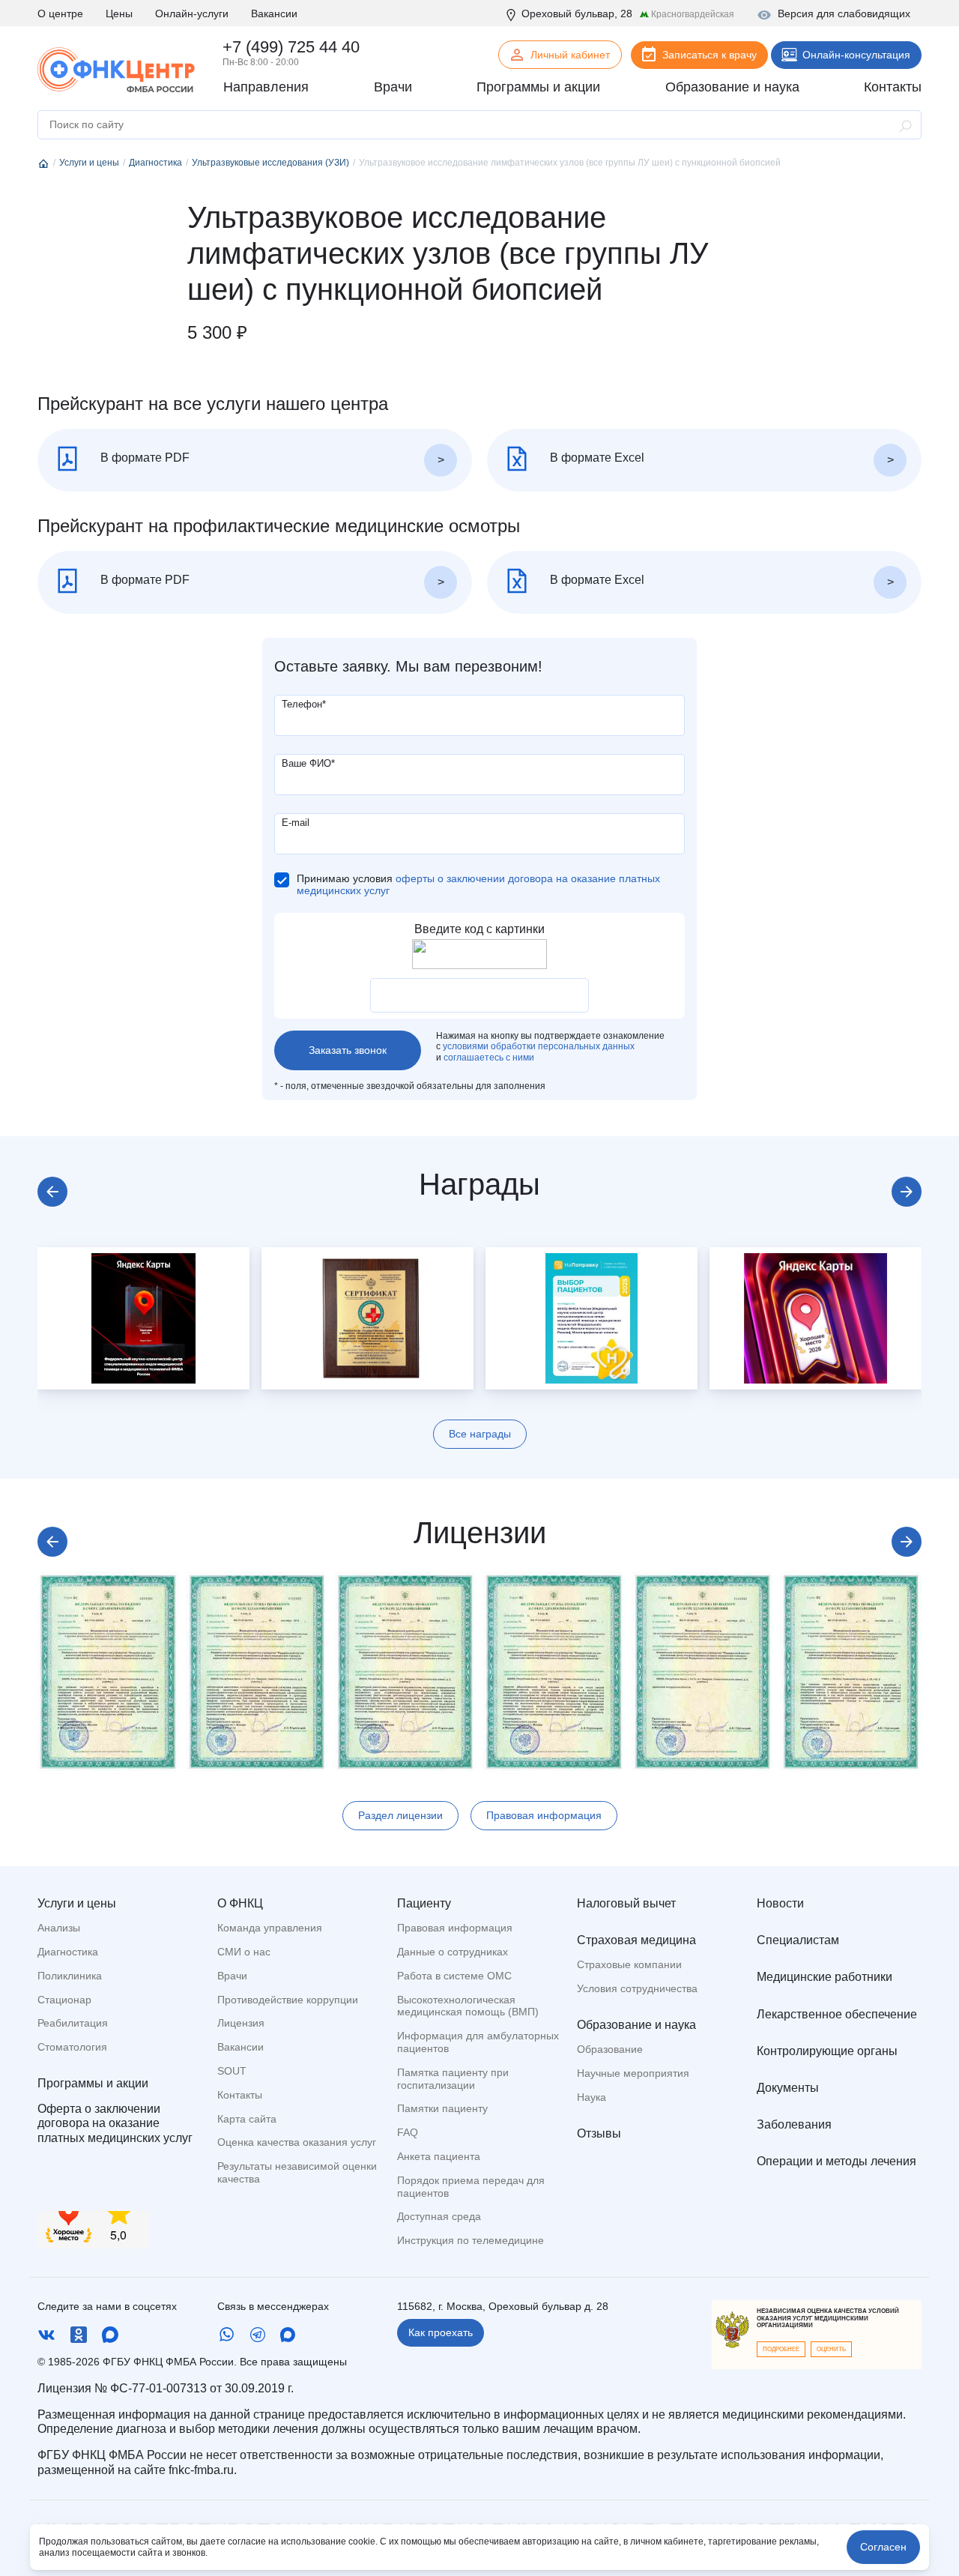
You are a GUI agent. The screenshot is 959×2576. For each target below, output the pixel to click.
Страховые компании (629, 1964)
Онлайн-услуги (192, 13)
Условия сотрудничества (637, 1988)
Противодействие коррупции (288, 2000)
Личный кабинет (570, 55)
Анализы (59, 1928)
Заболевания (794, 2124)
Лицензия (241, 2023)
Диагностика (68, 1952)
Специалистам (798, 1940)
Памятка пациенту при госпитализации (453, 2079)
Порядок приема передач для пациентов (471, 2187)
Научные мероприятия (633, 2073)
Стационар (64, 2000)
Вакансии (274, 13)
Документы (788, 2088)
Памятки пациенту (442, 2108)
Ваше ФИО (308, 763)
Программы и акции (93, 2083)
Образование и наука (636, 2025)
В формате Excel (596, 458)
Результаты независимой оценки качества (297, 2172)
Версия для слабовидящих (844, 13)
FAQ (408, 2132)
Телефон (304, 704)
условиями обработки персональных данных (539, 1046)
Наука (592, 2097)
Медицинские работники (825, 1977)
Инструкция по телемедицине (471, 2240)
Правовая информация (544, 1815)
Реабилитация (73, 2023)
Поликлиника (70, 1976)
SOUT (232, 2071)
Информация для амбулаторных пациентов (478, 2042)
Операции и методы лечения (837, 2161)
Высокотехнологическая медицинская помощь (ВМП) (468, 2006)
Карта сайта (247, 2119)
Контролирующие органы (827, 2051)
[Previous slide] (52, 1192)
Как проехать (441, 2332)
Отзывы (599, 2133)
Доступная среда (439, 2216)
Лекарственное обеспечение (837, 2014)
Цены (119, 13)
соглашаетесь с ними (489, 1058)
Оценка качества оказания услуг (297, 2142)
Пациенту (424, 1903)
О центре (60, 13)
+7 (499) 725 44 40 (291, 47)
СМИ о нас (244, 1952)
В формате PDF (143, 458)
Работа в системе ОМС (454, 1976)
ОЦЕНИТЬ (831, 2349)
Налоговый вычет (626, 1903)
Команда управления (270, 1928)
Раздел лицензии (400, 1815)
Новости (780, 1903)
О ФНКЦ (240, 1903)
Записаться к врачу (710, 55)
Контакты (240, 2095)
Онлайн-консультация (856, 55)
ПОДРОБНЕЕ (781, 2349)
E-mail (296, 823)
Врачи (232, 1976)
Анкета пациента (439, 2156)
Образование (610, 2049)
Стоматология (72, 2047)
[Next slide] (907, 1192)
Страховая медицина (636, 1940)
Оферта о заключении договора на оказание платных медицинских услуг (115, 2123)
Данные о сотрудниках (453, 1952)
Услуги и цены (77, 1903)
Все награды (480, 1434)
